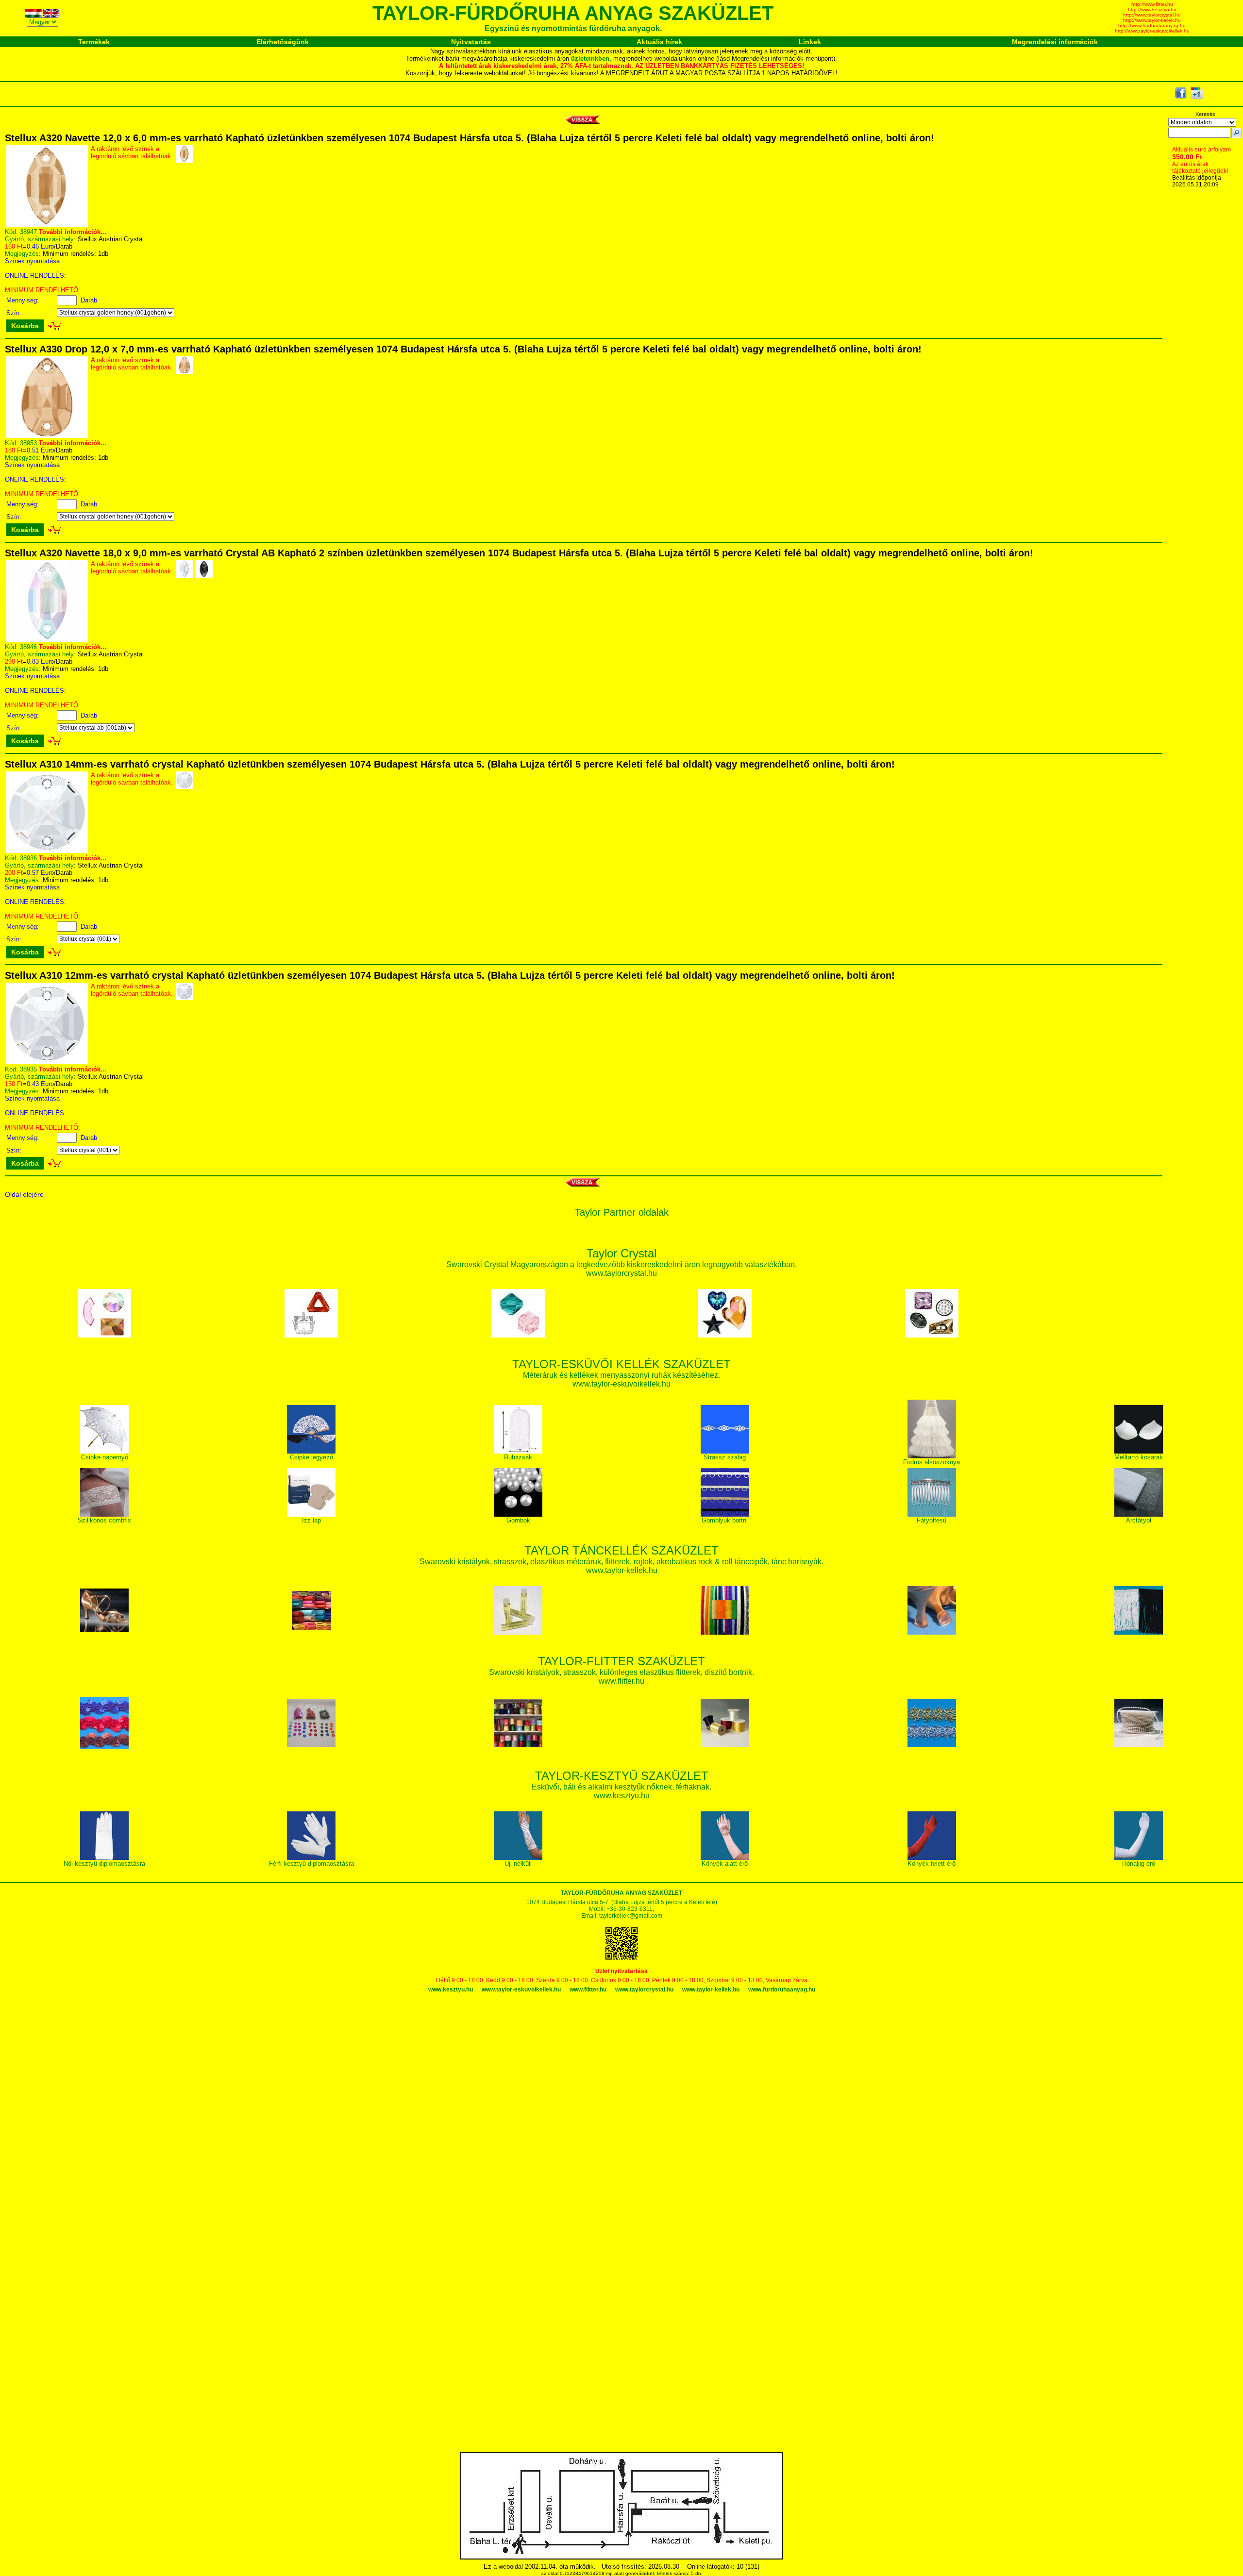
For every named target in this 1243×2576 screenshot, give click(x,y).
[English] (51, 15)
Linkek (810, 42)
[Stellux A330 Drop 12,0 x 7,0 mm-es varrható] (47, 436)
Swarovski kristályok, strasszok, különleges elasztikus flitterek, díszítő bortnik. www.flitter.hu (621, 1672)
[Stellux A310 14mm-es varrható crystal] (47, 851)
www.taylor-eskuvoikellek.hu (521, 1990)
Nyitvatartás (471, 42)
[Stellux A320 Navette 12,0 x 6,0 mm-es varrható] (47, 225)
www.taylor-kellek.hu (711, 1990)
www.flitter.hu (588, 1990)
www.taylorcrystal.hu (644, 1990)
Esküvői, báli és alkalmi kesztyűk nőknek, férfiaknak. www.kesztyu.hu (621, 1786)
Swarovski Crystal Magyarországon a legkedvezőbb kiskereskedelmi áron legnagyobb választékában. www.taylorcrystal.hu (621, 1264)
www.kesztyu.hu (451, 1990)
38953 (28, 443)
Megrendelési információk (1055, 42)
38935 (28, 1069)
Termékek (94, 42)
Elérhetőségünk (283, 42)
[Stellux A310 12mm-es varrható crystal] (47, 1062)
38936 (28, 858)
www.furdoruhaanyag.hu (782, 1990)
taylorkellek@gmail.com (631, 1916)
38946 (28, 647)
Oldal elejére (24, 1194)
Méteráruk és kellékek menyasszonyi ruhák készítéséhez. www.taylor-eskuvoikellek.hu (621, 1375)
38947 (28, 232)
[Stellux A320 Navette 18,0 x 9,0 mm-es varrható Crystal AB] (47, 640)
